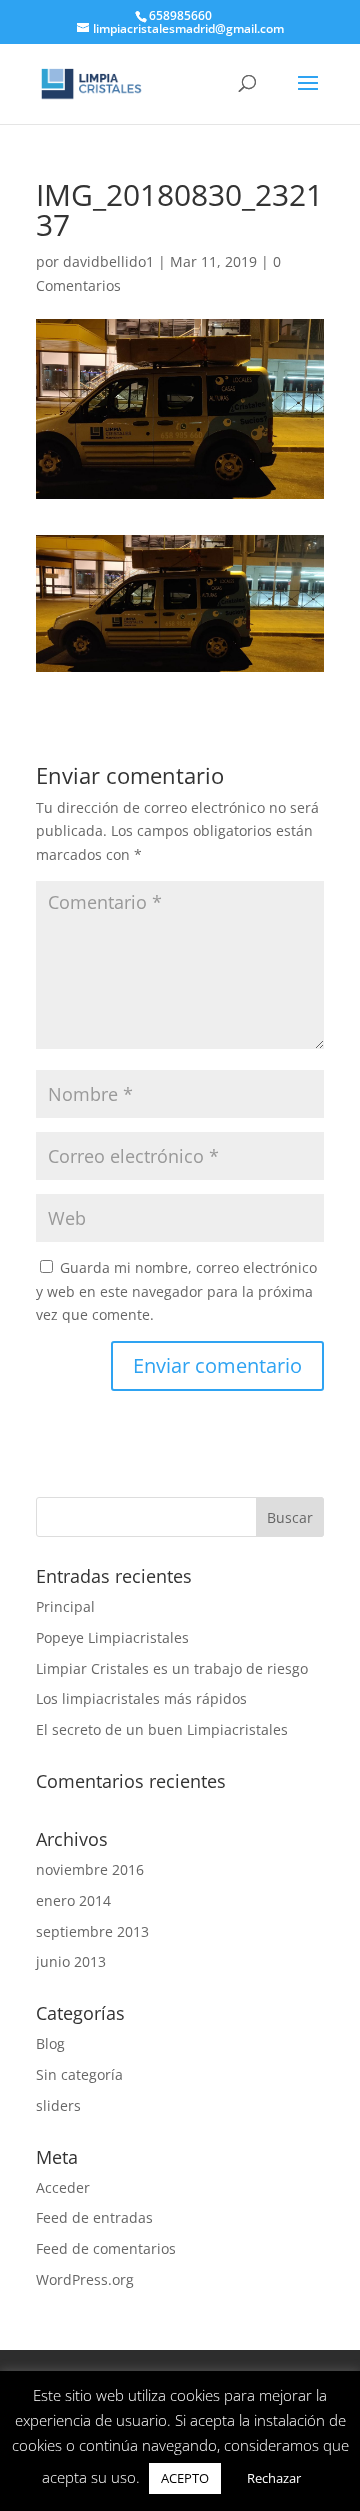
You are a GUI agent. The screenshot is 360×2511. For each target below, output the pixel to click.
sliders (58, 2105)
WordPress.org (85, 2279)
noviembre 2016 (90, 1869)
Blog (50, 2043)
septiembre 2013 (92, 1931)
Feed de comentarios (106, 2248)
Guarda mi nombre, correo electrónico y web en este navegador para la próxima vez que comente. (176, 1291)
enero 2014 (73, 1900)
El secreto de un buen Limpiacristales (162, 1729)
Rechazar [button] (274, 2478)
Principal (65, 1606)
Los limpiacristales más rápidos (141, 1698)
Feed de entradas (94, 2217)
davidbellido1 (108, 261)
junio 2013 (71, 1961)
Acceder (63, 2187)
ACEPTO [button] (185, 2478)
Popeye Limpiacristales (112, 1637)
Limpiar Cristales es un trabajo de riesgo (172, 1668)
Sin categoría (79, 2074)
